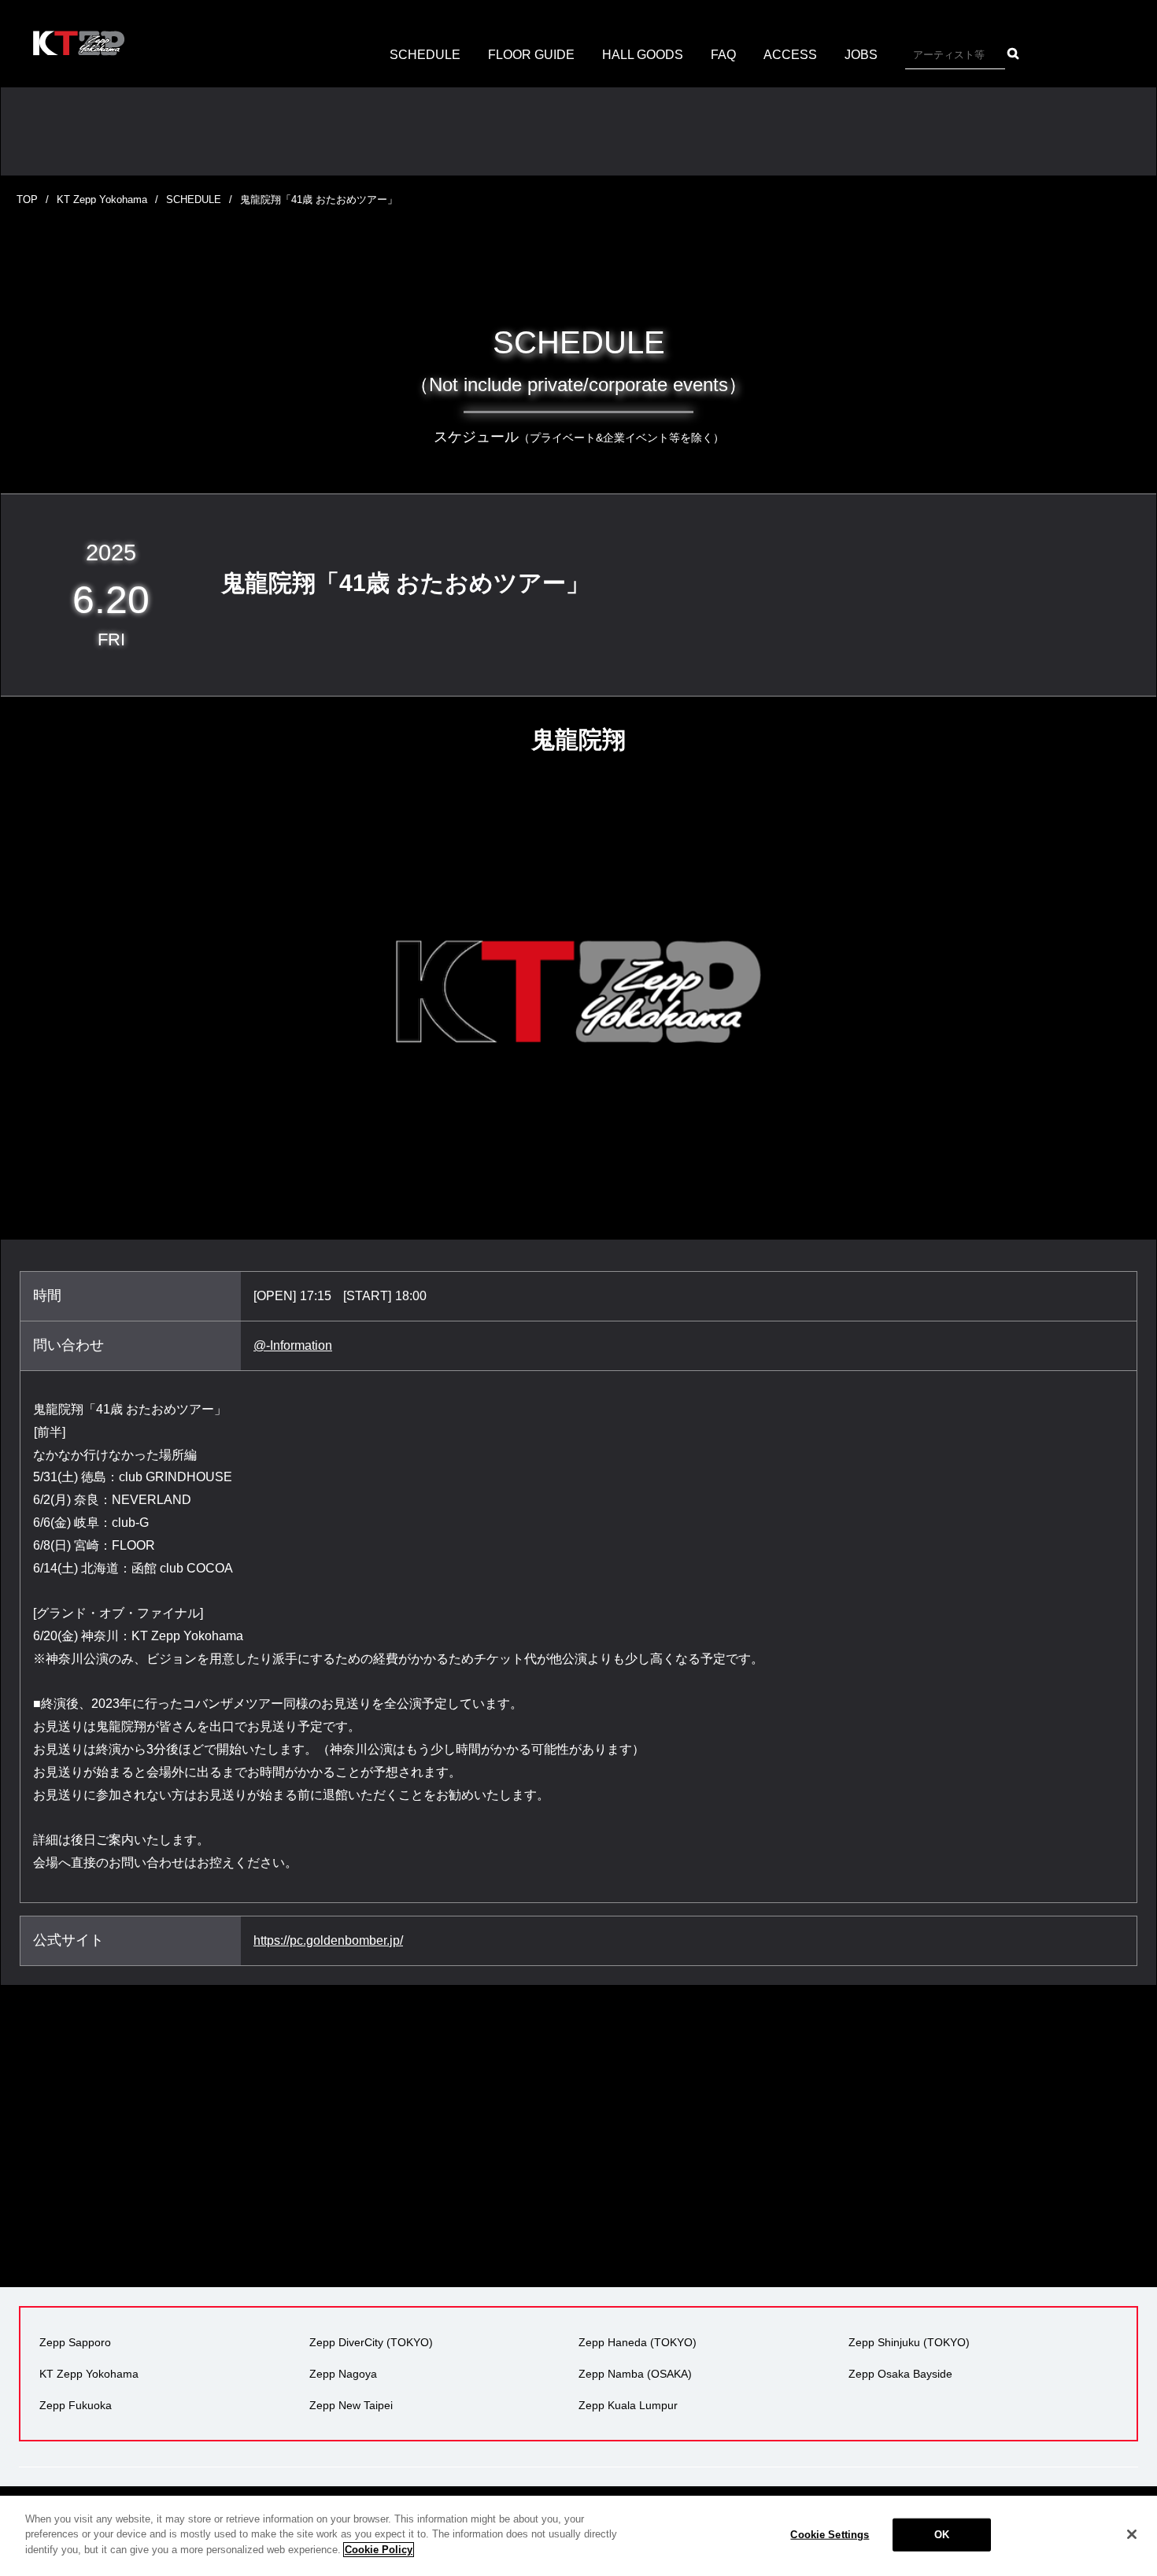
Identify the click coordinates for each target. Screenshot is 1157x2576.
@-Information (293, 1345)
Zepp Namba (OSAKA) (635, 2374)
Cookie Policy (379, 2550)
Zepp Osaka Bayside (900, 2374)
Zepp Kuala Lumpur (628, 2405)
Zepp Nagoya (343, 2374)
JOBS (861, 55)
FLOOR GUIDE (531, 55)
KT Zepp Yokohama (102, 200)
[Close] (1132, 2534)
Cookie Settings (830, 2535)
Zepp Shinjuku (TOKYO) (909, 2342)
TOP (27, 200)
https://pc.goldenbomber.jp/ (328, 1940)
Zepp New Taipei (351, 2405)
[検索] (1013, 54)
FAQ (723, 55)
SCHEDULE (425, 55)
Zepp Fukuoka (76, 2405)
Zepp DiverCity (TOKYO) (371, 2342)
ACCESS (790, 55)
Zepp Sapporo (75, 2342)
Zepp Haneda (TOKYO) (638, 2342)
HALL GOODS (643, 55)
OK (942, 2535)
